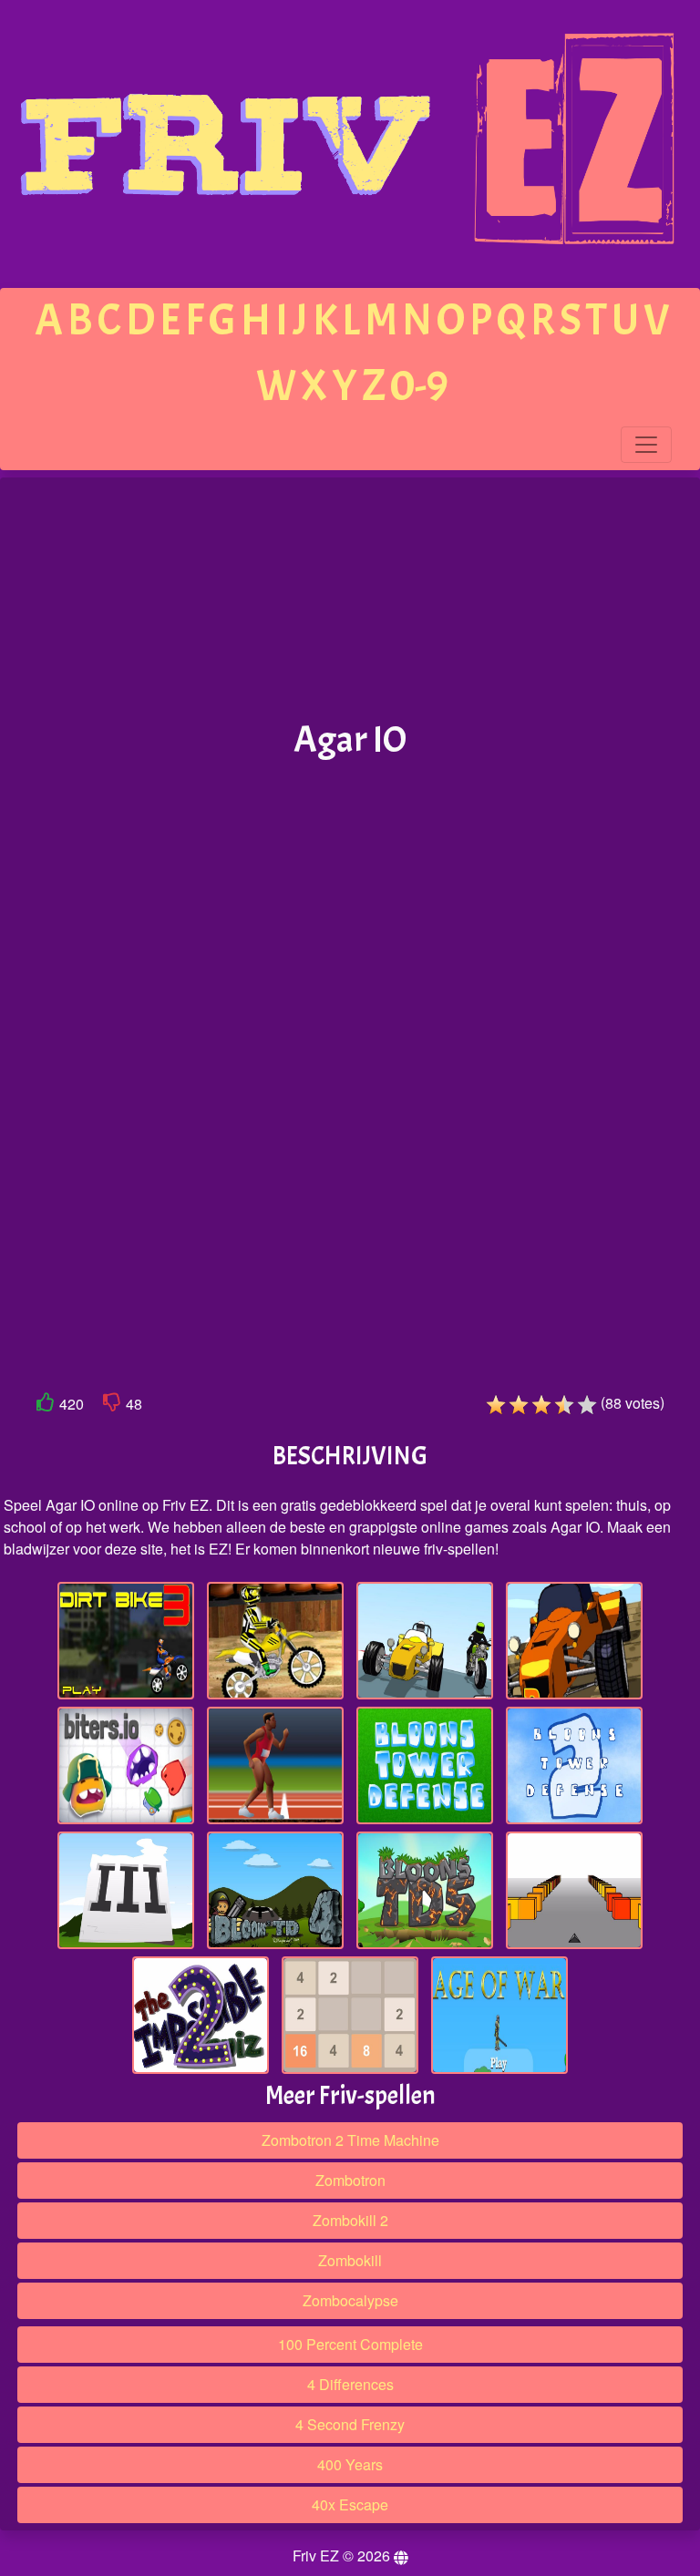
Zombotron (350, 2180)
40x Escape (350, 2504)
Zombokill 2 (350, 2220)
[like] (46, 1406)
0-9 (419, 386)
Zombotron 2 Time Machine (350, 2140)
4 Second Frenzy (350, 2424)
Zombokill (350, 2260)
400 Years (350, 2464)
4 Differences (350, 2384)
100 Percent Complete (350, 2344)
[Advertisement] (350, 600)
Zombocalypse (350, 2300)
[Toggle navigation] (646, 445)
